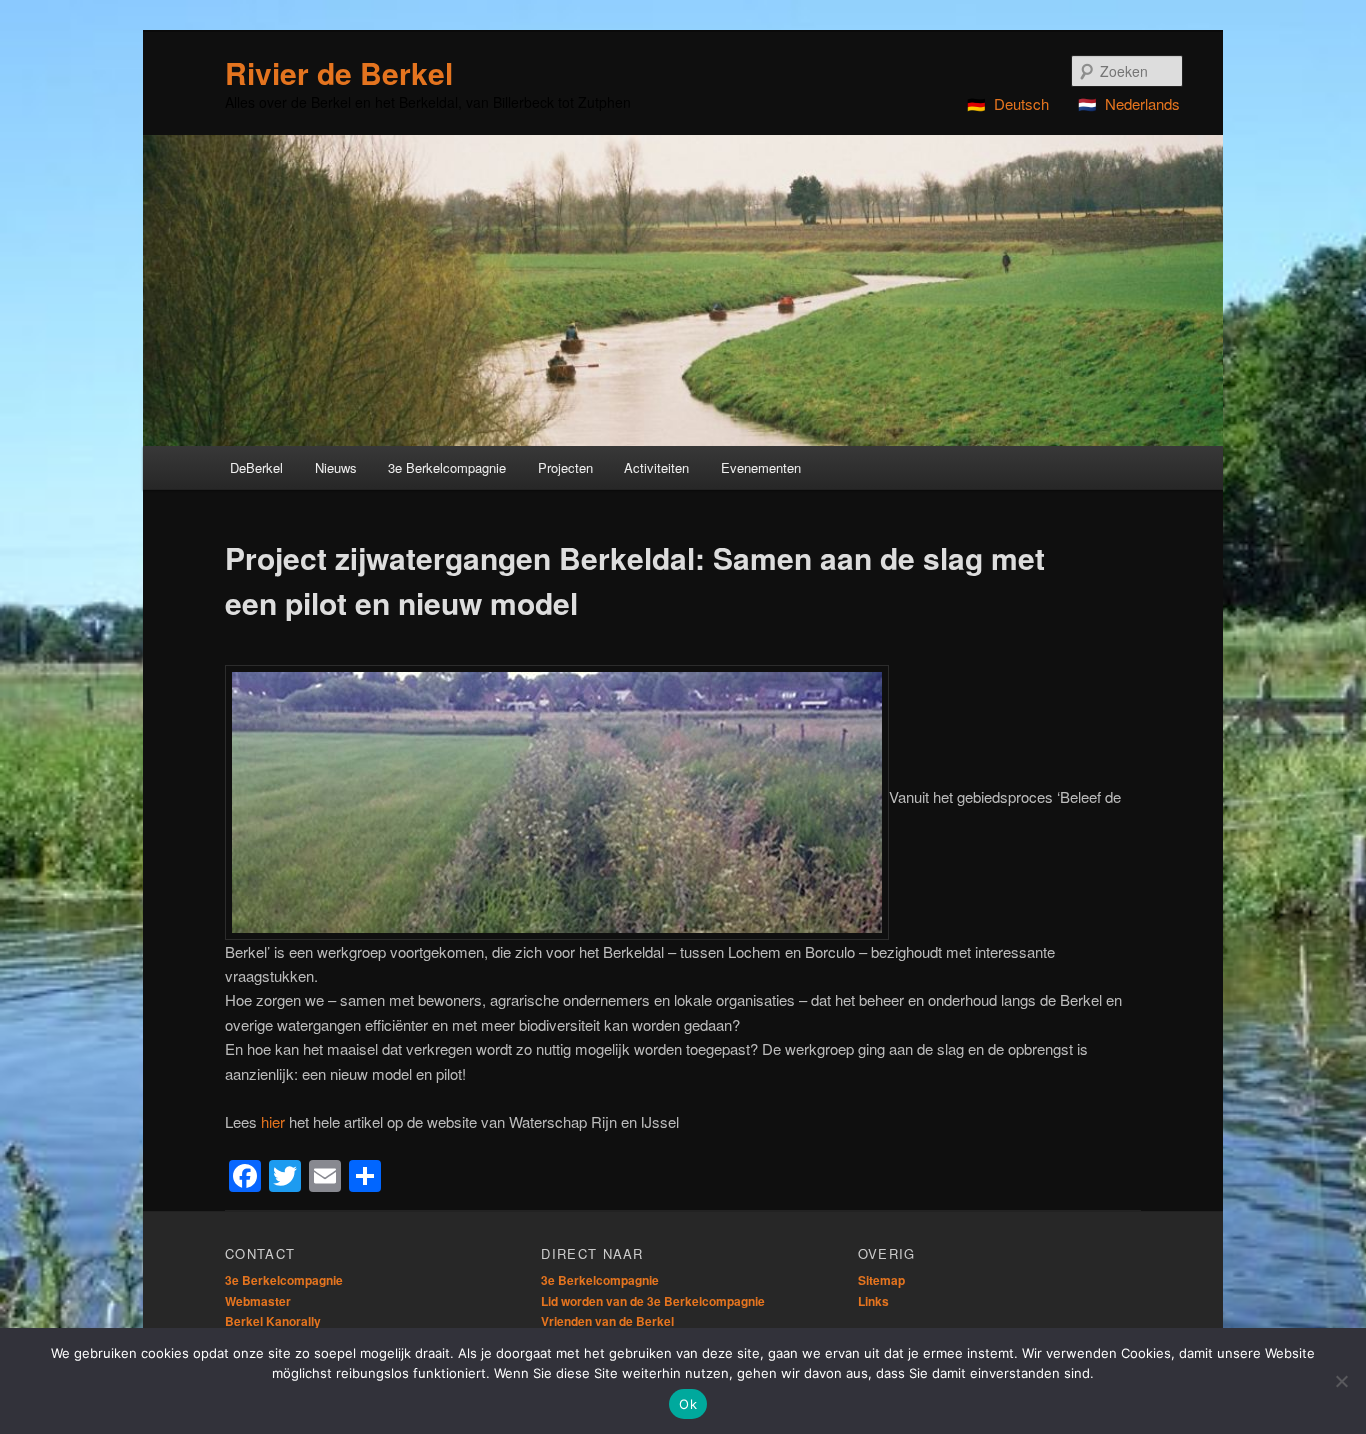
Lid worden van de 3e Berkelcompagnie (653, 1301)
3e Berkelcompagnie (284, 1280)
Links (873, 1301)
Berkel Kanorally (273, 1321)
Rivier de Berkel (339, 72)
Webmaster (258, 1301)
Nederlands (1142, 103)
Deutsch (1021, 103)
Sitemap (881, 1280)
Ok (688, 1404)
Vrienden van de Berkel (607, 1321)
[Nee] (1341, 1381)
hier (273, 1121)
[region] (683, 290)
